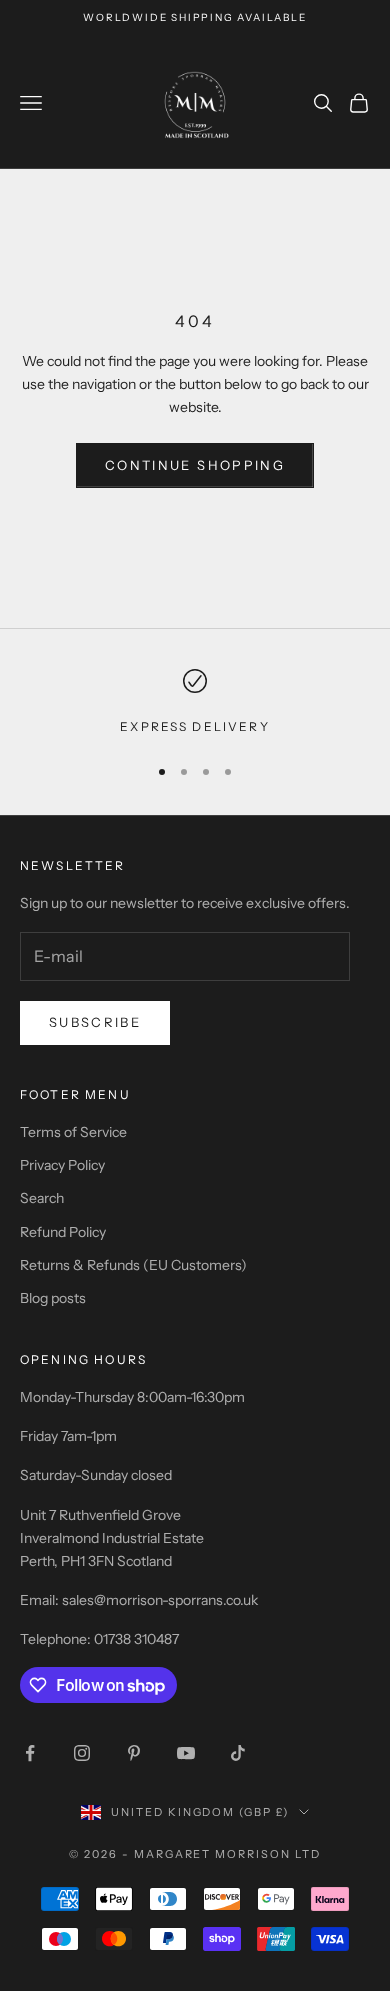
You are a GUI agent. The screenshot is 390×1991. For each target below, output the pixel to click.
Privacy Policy (62, 1165)
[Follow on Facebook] (30, 1753)
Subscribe (95, 1022)
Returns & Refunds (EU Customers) (133, 1265)
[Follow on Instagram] (82, 1753)
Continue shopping (195, 465)
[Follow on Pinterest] (134, 1753)
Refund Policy (63, 1232)
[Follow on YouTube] (186, 1753)
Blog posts (53, 1298)
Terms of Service (73, 1132)
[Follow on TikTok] (238, 1753)
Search (42, 1198)
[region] (195, 703)
